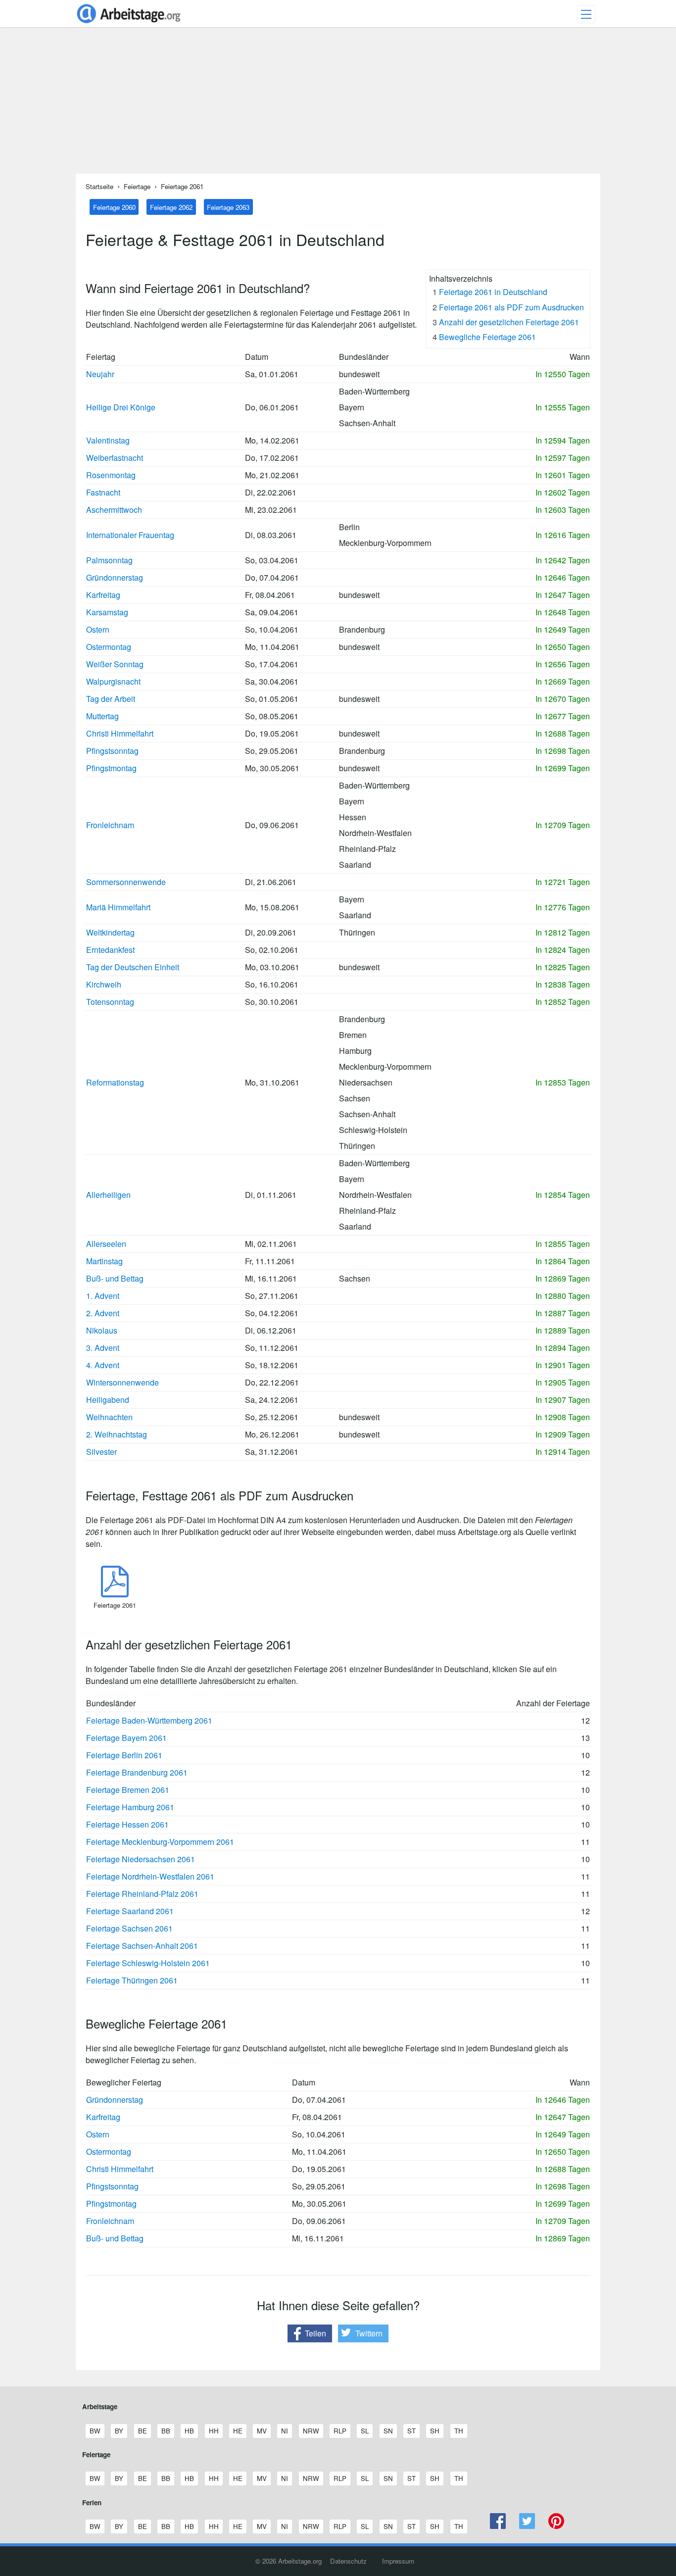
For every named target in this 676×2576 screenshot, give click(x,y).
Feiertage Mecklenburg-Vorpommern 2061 (160, 1842)
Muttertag (102, 716)
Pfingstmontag (111, 768)
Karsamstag (107, 612)
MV (262, 2431)
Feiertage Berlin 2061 (124, 1755)
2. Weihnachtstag (117, 1434)
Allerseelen (106, 1244)
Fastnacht (103, 492)
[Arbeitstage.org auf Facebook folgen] (498, 2526)
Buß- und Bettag (115, 1278)
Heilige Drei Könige (121, 407)
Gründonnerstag (115, 577)
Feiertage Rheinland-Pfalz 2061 (142, 1894)
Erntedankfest (110, 950)
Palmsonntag (109, 560)
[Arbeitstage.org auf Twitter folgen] (527, 2526)
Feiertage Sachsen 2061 (129, 1928)
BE (142, 2431)
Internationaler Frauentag (130, 535)
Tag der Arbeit (111, 699)
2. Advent (103, 1313)
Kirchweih (104, 984)
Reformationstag (115, 1082)
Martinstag (104, 1261)
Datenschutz (348, 2561)
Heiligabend (108, 1400)
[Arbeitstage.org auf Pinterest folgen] (556, 2526)
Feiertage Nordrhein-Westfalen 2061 (150, 1876)
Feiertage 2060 (114, 207)
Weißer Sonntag (115, 664)
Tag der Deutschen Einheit (133, 967)
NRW (311, 2431)
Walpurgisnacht (113, 681)
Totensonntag (110, 1002)
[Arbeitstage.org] (129, 24)
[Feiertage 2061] (115, 1594)
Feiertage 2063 (228, 207)
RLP (340, 2431)
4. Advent (103, 1365)
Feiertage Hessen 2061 (127, 1824)
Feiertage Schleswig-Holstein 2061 (148, 1963)
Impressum (398, 2561)
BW (95, 2431)
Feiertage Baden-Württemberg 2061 (149, 1720)
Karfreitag (103, 595)
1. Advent (103, 1296)
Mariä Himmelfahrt (118, 907)
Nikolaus (102, 1330)
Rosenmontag (111, 475)
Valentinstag (108, 440)
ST (411, 2431)
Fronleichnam (110, 825)
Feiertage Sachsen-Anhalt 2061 (142, 1946)
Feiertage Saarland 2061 (130, 1911)
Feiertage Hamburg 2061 (130, 1807)
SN (388, 2431)
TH (459, 2431)
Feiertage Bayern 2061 (126, 1738)
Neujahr (100, 374)
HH (214, 2431)
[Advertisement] (338, 104)
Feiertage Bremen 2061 (128, 1790)
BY (119, 2431)
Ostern (98, 629)
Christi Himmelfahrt (120, 733)
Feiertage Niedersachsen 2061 (141, 1859)
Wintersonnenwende (122, 1382)
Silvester (101, 1452)
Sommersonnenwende (126, 882)
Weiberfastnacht (115, 458)
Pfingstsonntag (112, 751)
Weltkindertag (110, 932)
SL (364, 2431)
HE (238, 2431)
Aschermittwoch (114, 510)
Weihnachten (109, 1417)
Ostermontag (109, 647)
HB (189, 2431)
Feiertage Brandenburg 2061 (137, 1772)
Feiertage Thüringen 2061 (132, 1980)
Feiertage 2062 (171, 207)
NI (284, 2431)
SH (435, 2431)
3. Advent (103, 1348)
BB (166, 2431)
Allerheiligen (108, 1195)
